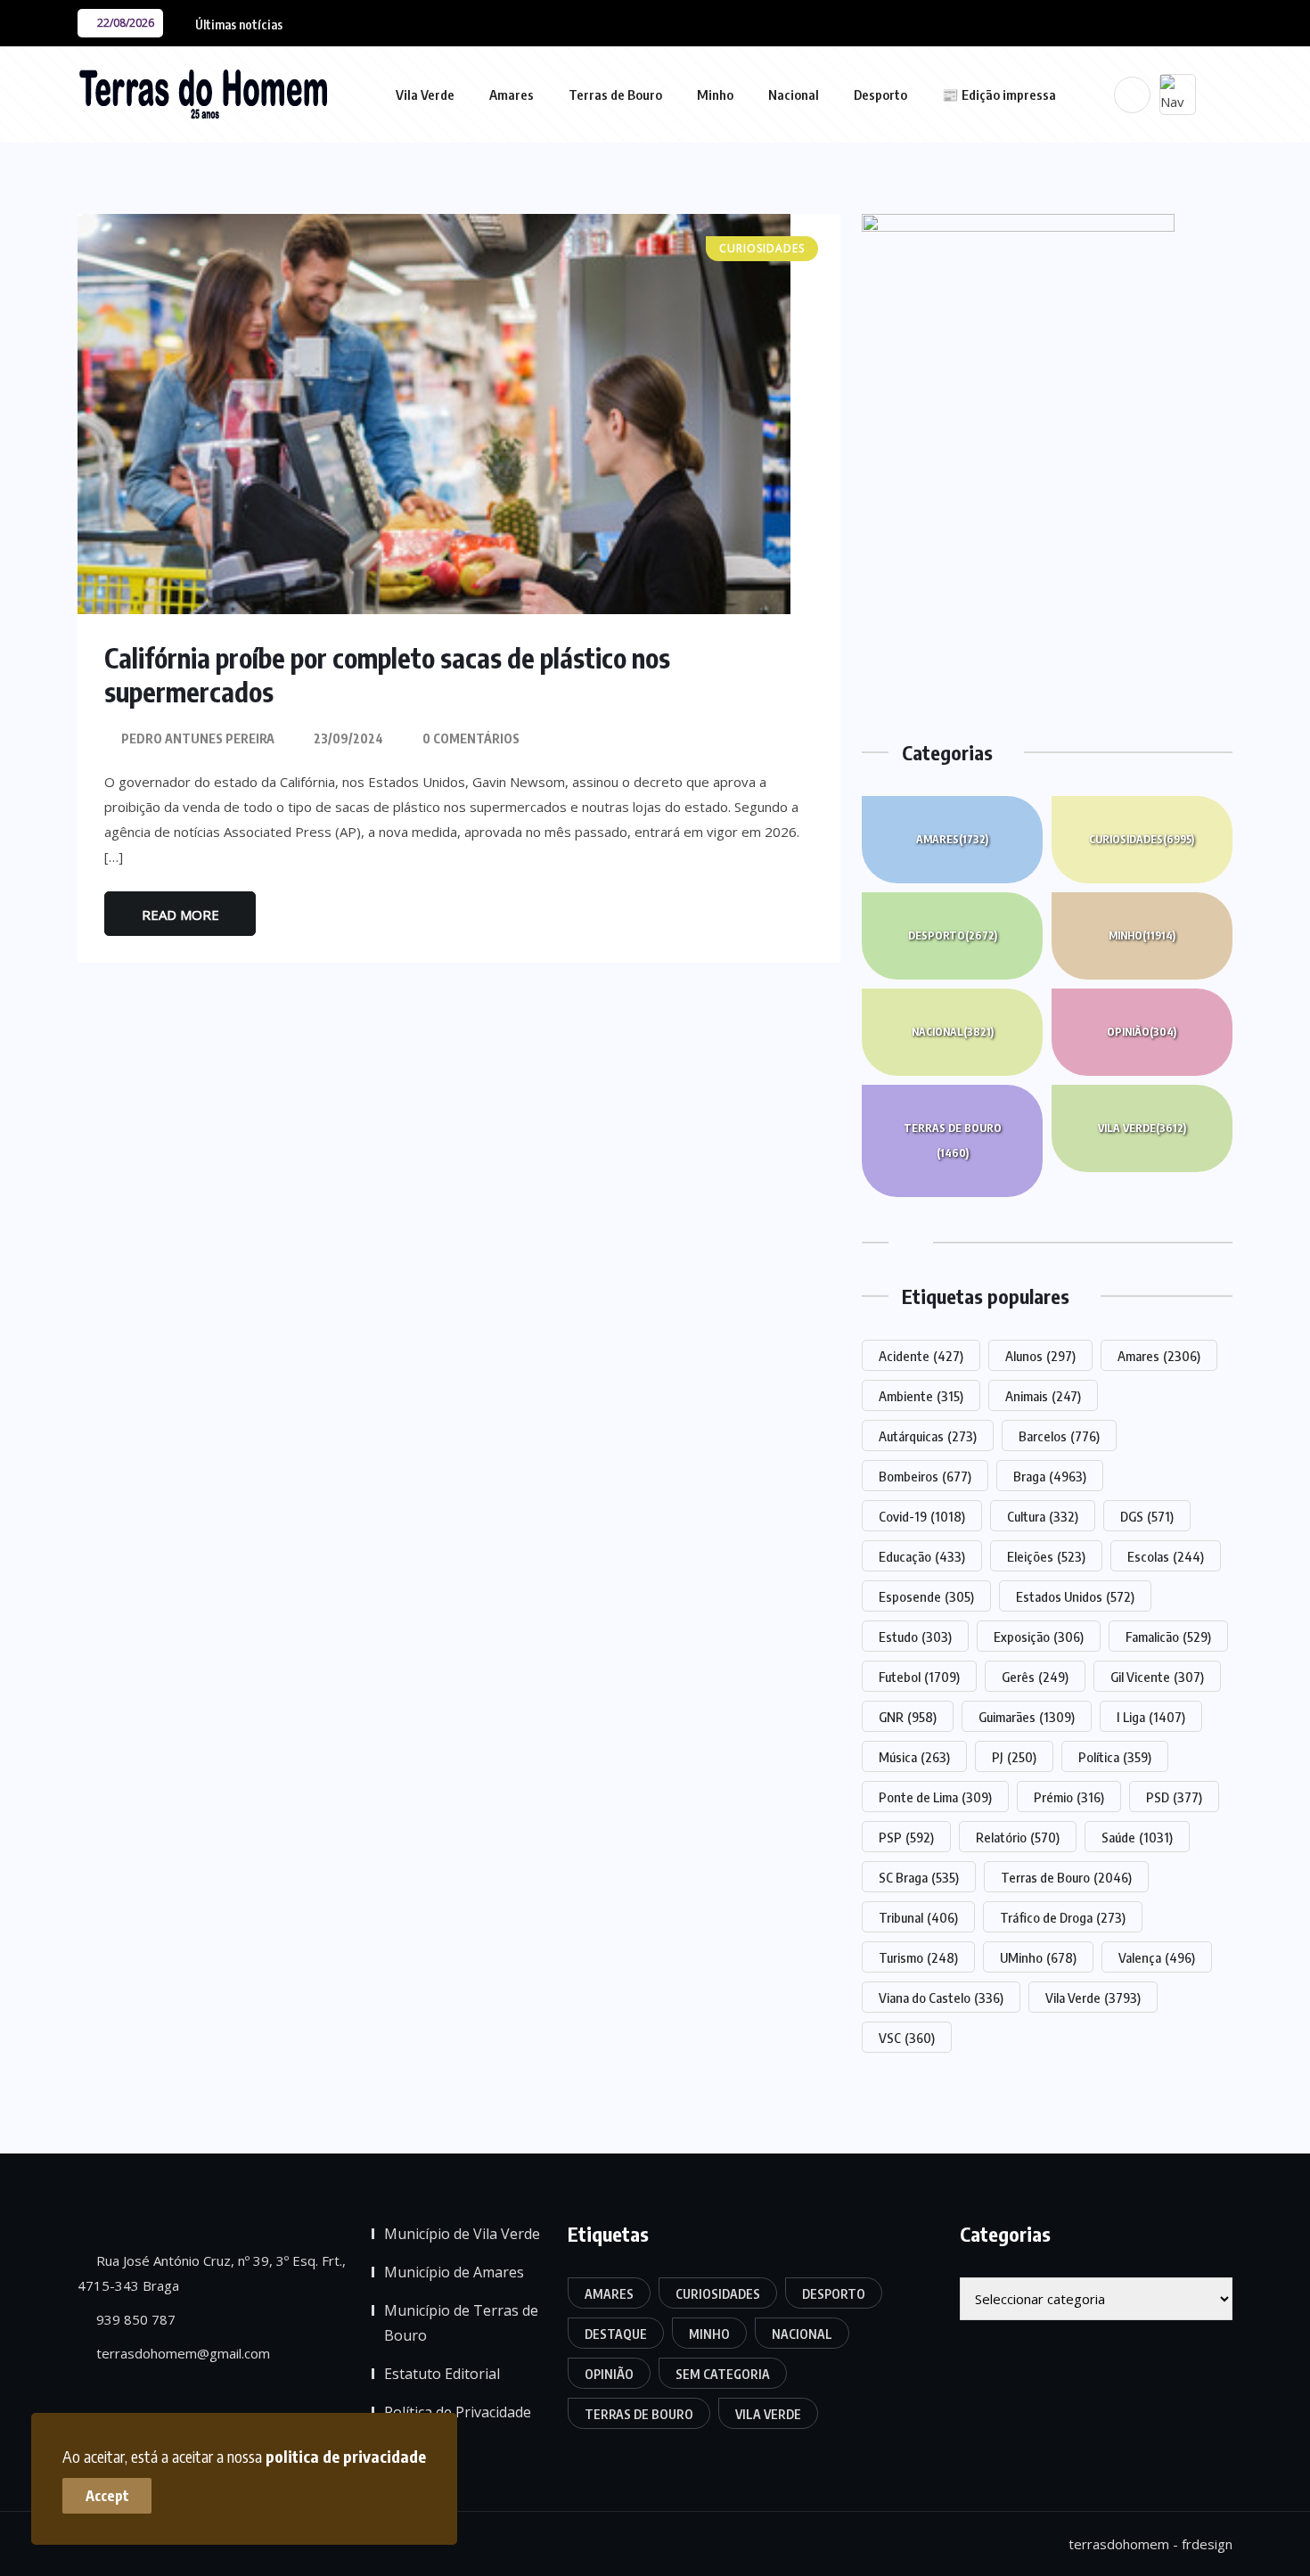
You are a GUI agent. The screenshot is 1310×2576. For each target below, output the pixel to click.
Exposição (1039, 1637)
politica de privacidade (346, 2456)
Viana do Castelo (941, 1998)
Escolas (1166, 1556)
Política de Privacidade (458, 2412)
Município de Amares (454, 2272)
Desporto (880, 94)
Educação (922, 1556)
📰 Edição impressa (999, 94)
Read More (180, 915)
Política (1115, 1757)
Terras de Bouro (615, 94)
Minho (715, 94)
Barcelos (1059, 1436)
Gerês (1035, 1677)
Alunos (1040, 1356)
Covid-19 (922, 1516)
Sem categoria (723, 2374)
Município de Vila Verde (462, 2234)
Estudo (915, 1637)
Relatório (1018, 1837)
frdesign (1207, 2544)
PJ (1014, 1757)
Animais (1043, 1396)
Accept (107, 2496)
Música (914, 1757)
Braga (1050, 1476)
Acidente (921, 1356)
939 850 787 (134, 2319)
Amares (512, 94)
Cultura (1043, 1516)
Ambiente (921, 1396)
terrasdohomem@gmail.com (181, 2353)
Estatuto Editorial (442, 2374)
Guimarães (1027, 1717)
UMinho (1038, 1957)
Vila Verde (425, 94)
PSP (906, 1837)
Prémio (1069, 1797)
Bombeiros (925, 1476)
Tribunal (918, 1917)
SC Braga (919, 1877)
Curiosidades (1142, 839)
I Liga (1151, 1717)
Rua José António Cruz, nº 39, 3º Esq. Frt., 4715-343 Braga (212, 2273)
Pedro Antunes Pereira (198, 738)
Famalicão (1168, 1637)
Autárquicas (928, 1436)
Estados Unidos (1075, 1596)
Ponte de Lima (935, 1797)
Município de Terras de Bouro (461, 2323)
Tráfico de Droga (1063, 1917)
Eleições (1046, 1556)
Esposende (926, 1596)
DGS (1147, 1516)
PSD (1174, 1797)
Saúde (1137, 1837)
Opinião (1142, 1032)
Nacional (794, 94)
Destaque (616, 2334)
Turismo (918, 1957)
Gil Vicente (1157, 1677)
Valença (1157, 1957)
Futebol (919, 1677)
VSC (907, 2038)
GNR (908, 1717)
